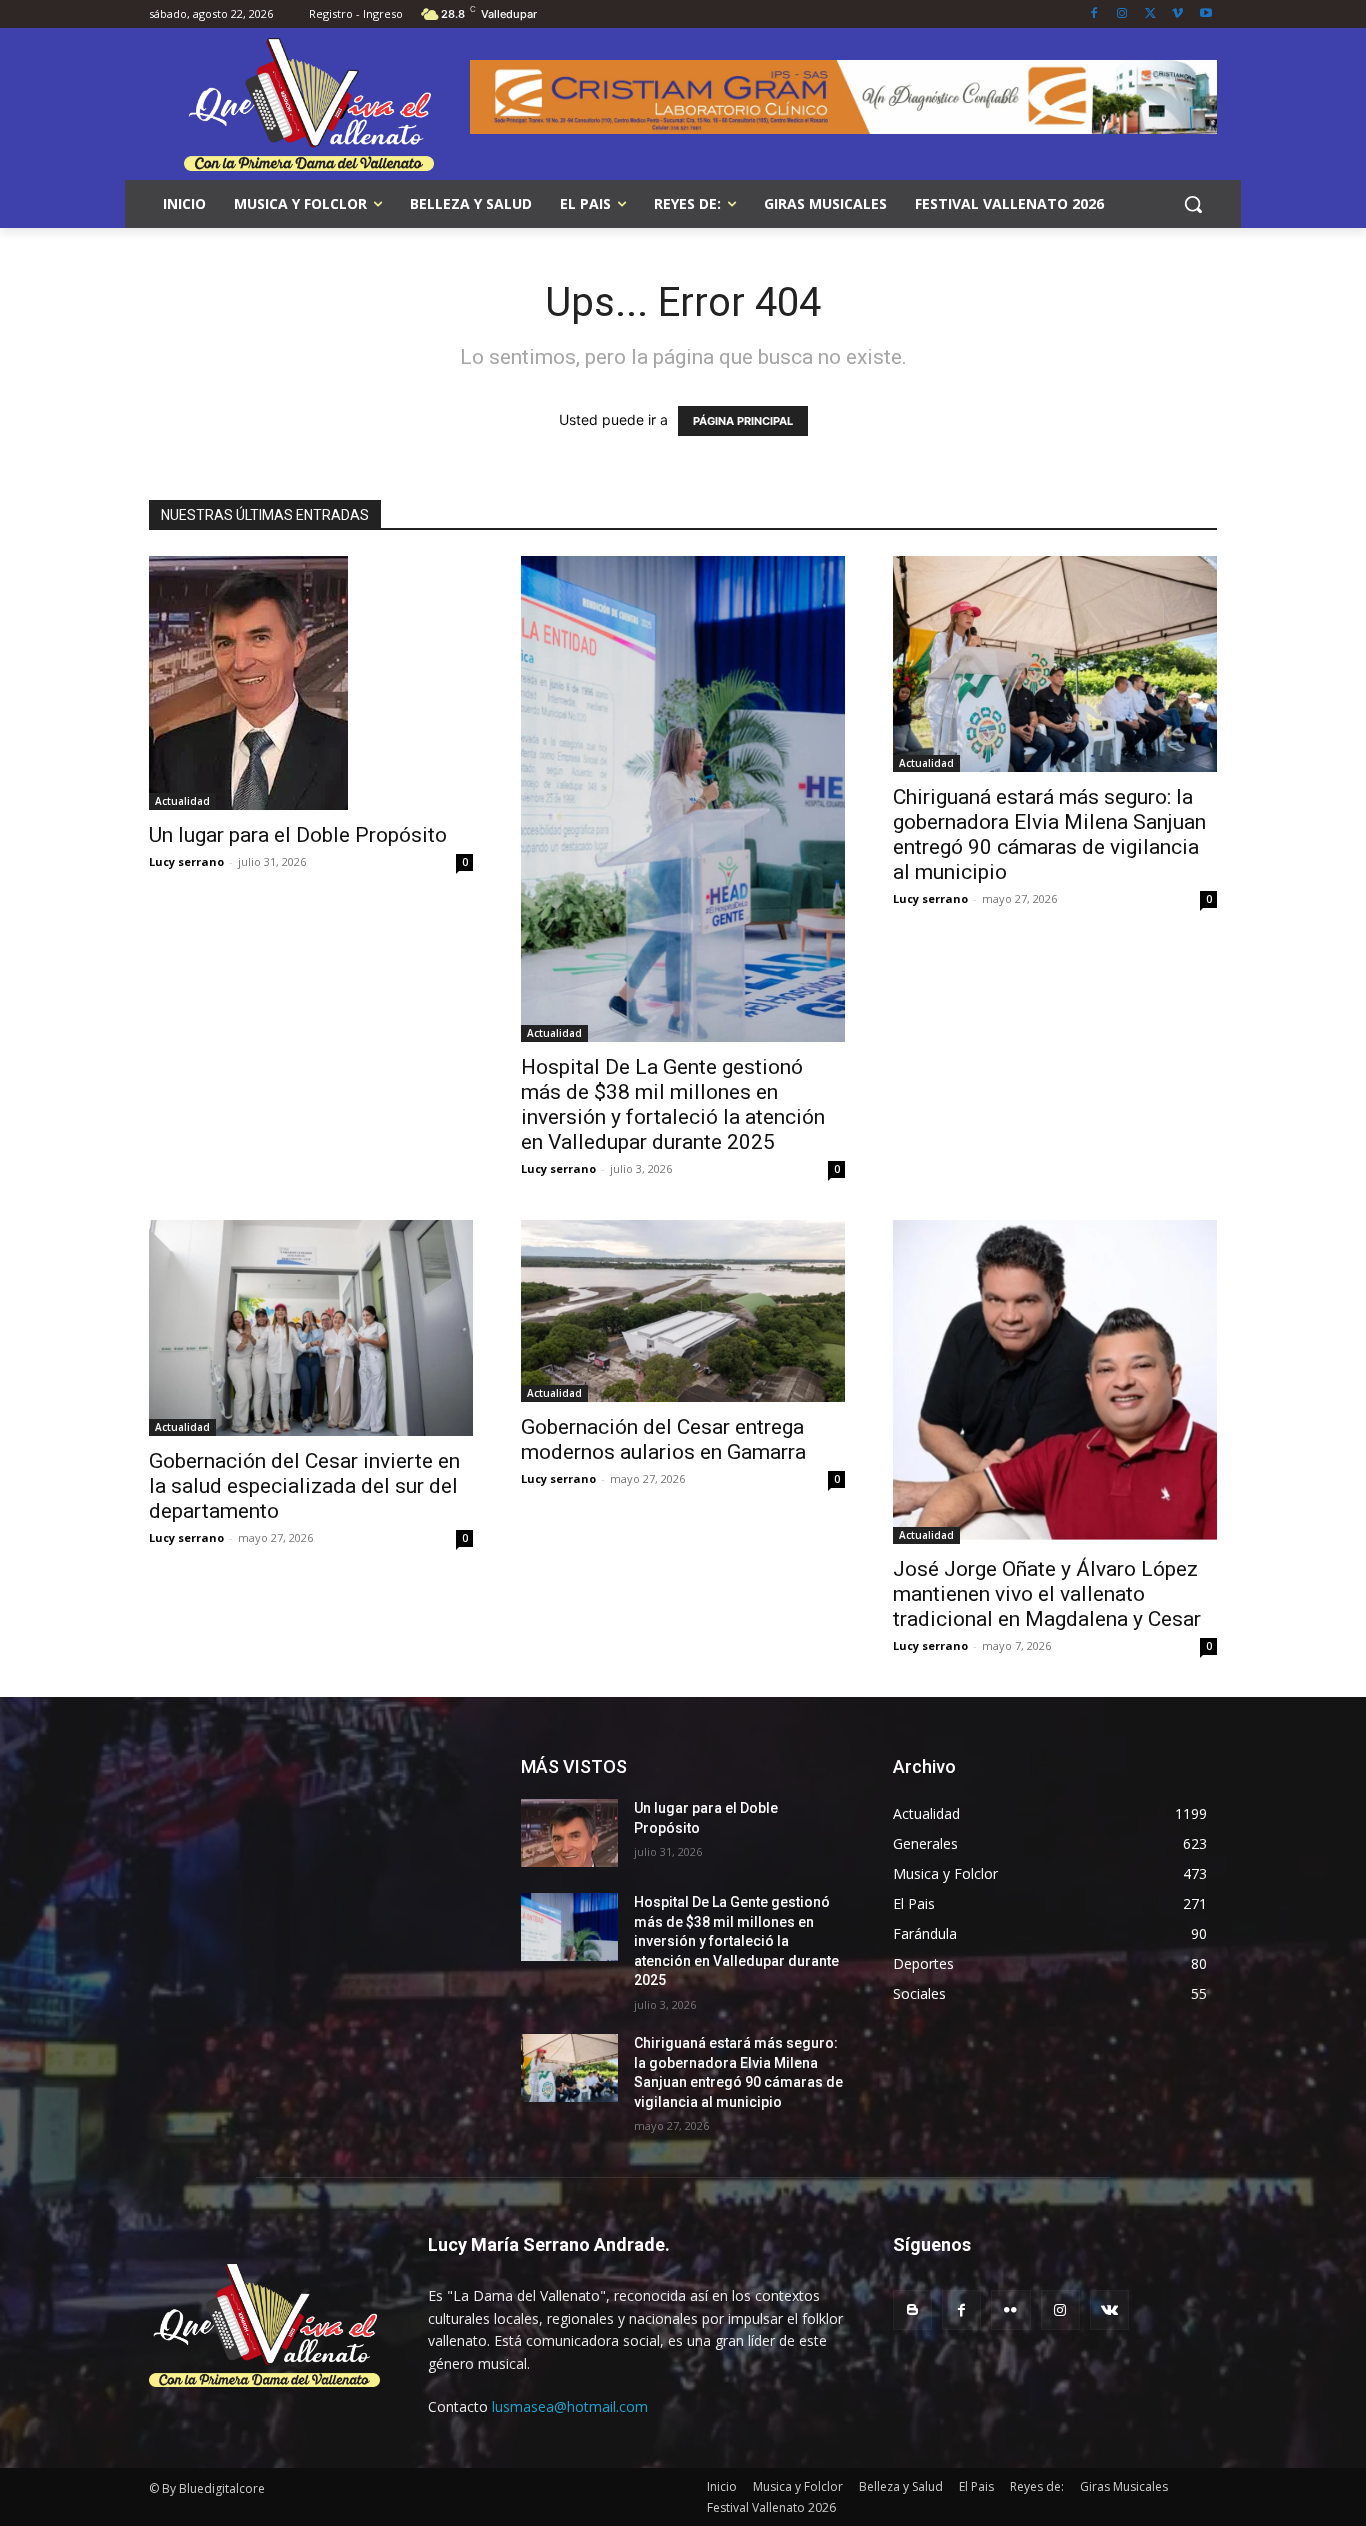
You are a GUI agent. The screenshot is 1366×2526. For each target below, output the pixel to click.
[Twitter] (1150, 14)
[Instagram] (1122, 14)
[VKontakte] (1109, 2309)
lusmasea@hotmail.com (570, 2406)
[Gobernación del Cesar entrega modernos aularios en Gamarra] (683, 1311)
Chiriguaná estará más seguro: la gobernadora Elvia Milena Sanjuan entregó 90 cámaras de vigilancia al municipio (1049, 834)
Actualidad (182, 801)
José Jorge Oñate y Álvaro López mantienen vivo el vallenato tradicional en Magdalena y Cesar (1047, 1594)
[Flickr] (1010, 2309)
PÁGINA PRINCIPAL (743, 421)
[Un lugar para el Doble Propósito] (311, 683)
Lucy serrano (186, 861)
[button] (1193, 204)
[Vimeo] (1177, 14)
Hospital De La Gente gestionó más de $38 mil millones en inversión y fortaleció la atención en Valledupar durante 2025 (673, 1104)
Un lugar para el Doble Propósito (298, 835)
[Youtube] (1205, 14)
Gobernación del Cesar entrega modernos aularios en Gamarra (663, 1439)
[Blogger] (912, 2309)
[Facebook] (1094, 14)
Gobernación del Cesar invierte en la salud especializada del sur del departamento (304, 1486)
